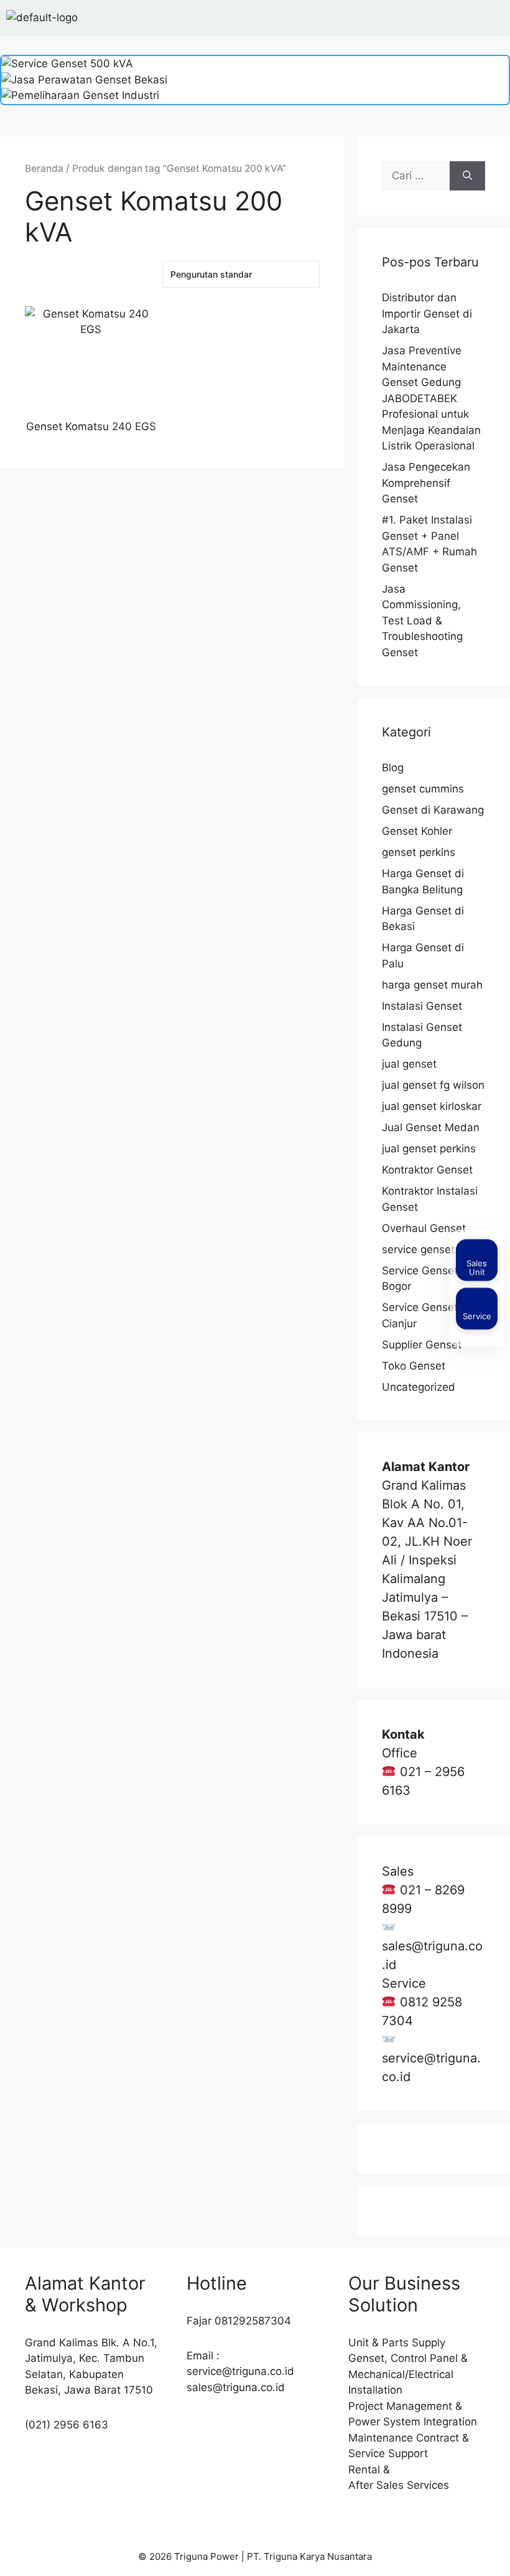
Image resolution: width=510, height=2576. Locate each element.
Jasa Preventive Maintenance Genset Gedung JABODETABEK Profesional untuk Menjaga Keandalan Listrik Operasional (431, 398)
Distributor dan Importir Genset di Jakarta (427, 313)
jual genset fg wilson (433, 1085)
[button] (494, 18)
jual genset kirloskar (432, 1106)
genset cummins (423, 789)
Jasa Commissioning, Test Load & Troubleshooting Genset (422, 621)
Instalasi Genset (422, 1006)
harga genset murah (432, 985)
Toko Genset (414, 1366)
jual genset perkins (429, 1149)
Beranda (44, 168)
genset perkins (419, 852)
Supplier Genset (422, 1345)
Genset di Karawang (433, 810)
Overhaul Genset (424, 1228)
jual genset (409, 1064)
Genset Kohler (417, 831)
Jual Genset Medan (431, 1127)
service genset (418, 1249)
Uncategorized (419, 1387)
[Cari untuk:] (416, 176)
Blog (393, 768)
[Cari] (467, 176)
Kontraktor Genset (427, 1170)
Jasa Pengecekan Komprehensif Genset (426, 483)
